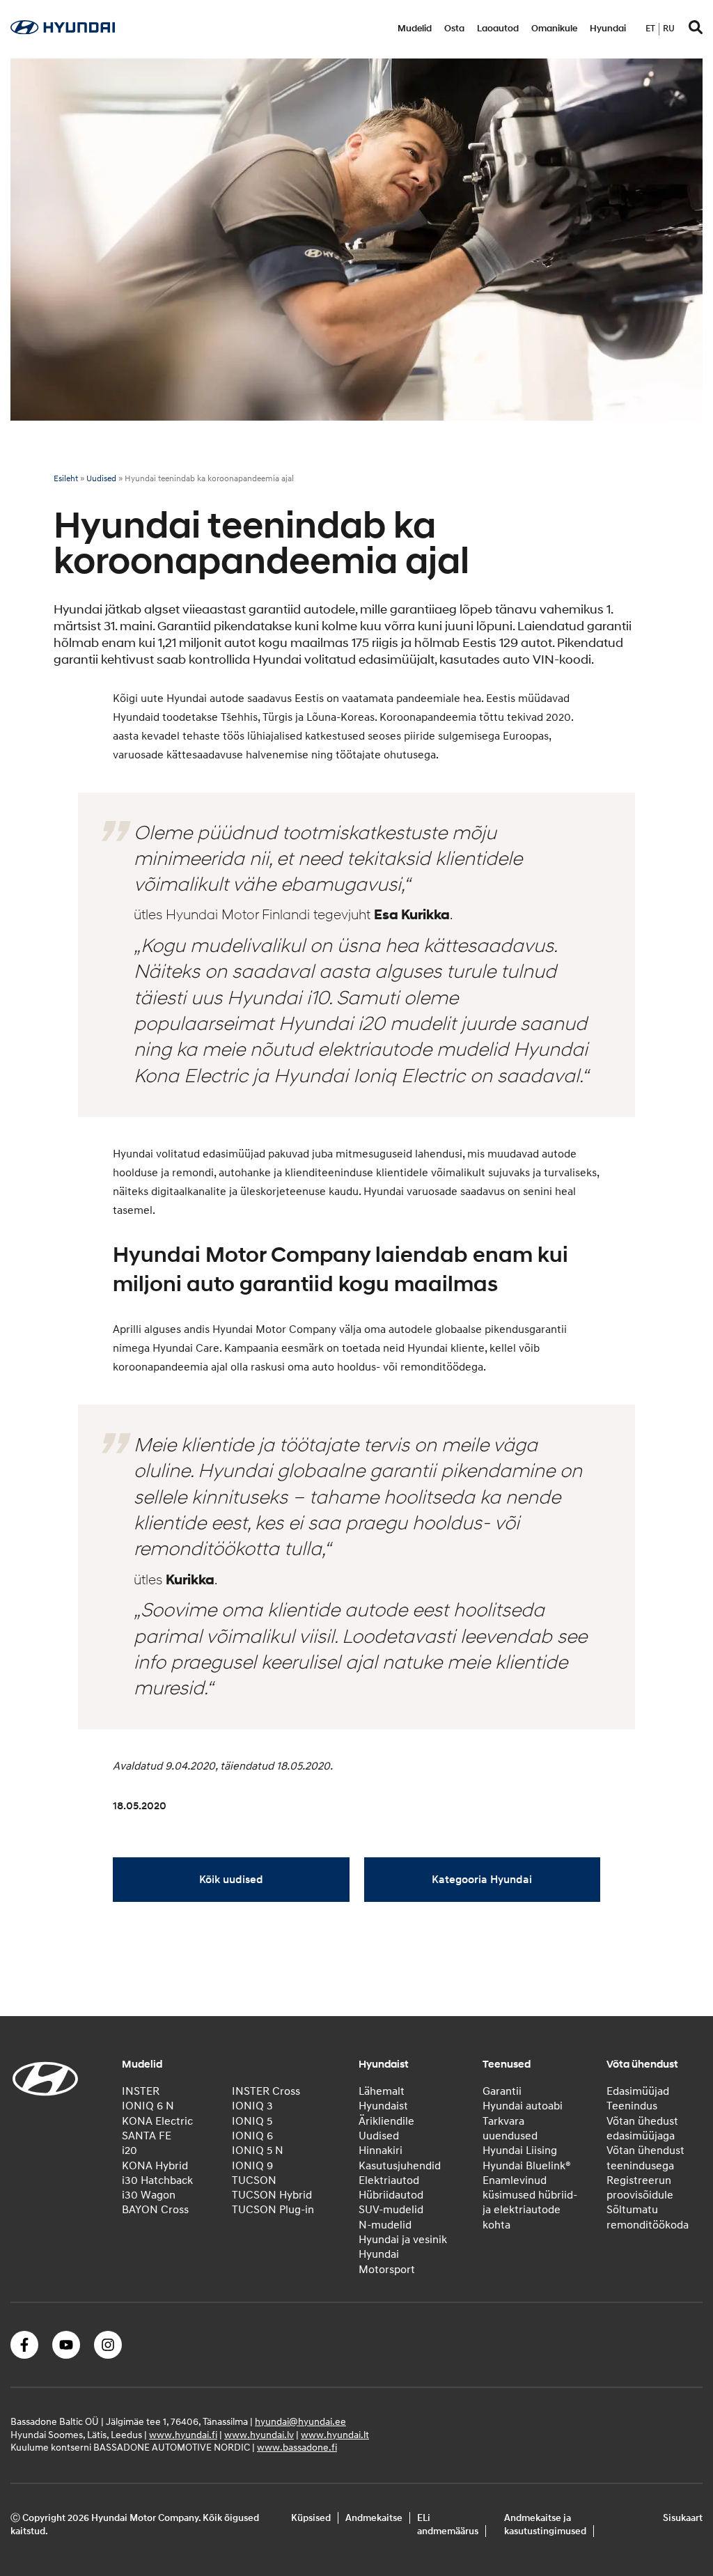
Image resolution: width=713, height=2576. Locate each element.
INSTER (141, 2091)
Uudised (101, 479)
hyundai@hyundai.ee (300, 2422)
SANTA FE (147, 2136)
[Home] (63, 31)
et (650, 29)
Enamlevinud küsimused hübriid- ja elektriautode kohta (530, 2203)
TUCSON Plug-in (273, 2210)
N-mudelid (385, 2225)
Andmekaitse (374, 2518)
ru (669, 29)
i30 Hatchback (157, 2180)
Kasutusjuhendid (400, 2166)
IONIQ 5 (252, 2121)
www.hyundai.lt (335, 2435)
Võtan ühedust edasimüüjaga (642, 2129)
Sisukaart (683, 2518)
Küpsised (311, 2518)
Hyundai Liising (520, 2150)
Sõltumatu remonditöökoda (648, 2217)
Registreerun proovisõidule (640, 2188)
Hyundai (608, 29)
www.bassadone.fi (297, 2448)
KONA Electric (157, 2121)
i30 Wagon (149, 2195)
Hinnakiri (381, 2150)
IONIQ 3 (252, 2106)
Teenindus (632, 2106)
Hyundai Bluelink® (527, 2166)
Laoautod (498, 29)
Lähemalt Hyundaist (383, 2099)
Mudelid (415, 29)
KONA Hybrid (155, 2166)
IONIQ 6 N (148, 2106)
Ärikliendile (386, 2121)
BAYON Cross (155, 2210)
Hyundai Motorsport (387, 2262)
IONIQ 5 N (258, 2150)
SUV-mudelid (391, 2210)
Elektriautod (389, 2180)
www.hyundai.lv (259, 2435)
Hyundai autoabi (523, 2106)
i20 (130, 2150)
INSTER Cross (266, 2091)
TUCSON (254, 2180)
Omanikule (554, 29)
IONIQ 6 (252, 2136)
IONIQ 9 (252, 2166)
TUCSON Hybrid (272, 2195)
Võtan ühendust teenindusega (645, 2158)
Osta (454, 29)
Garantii (502, 2091)
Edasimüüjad (638, 2091)
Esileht (66, 479)
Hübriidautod (391, 2195)
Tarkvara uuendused (510, 2129)
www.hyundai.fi (183, 2435)
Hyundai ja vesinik (403, 2240)
